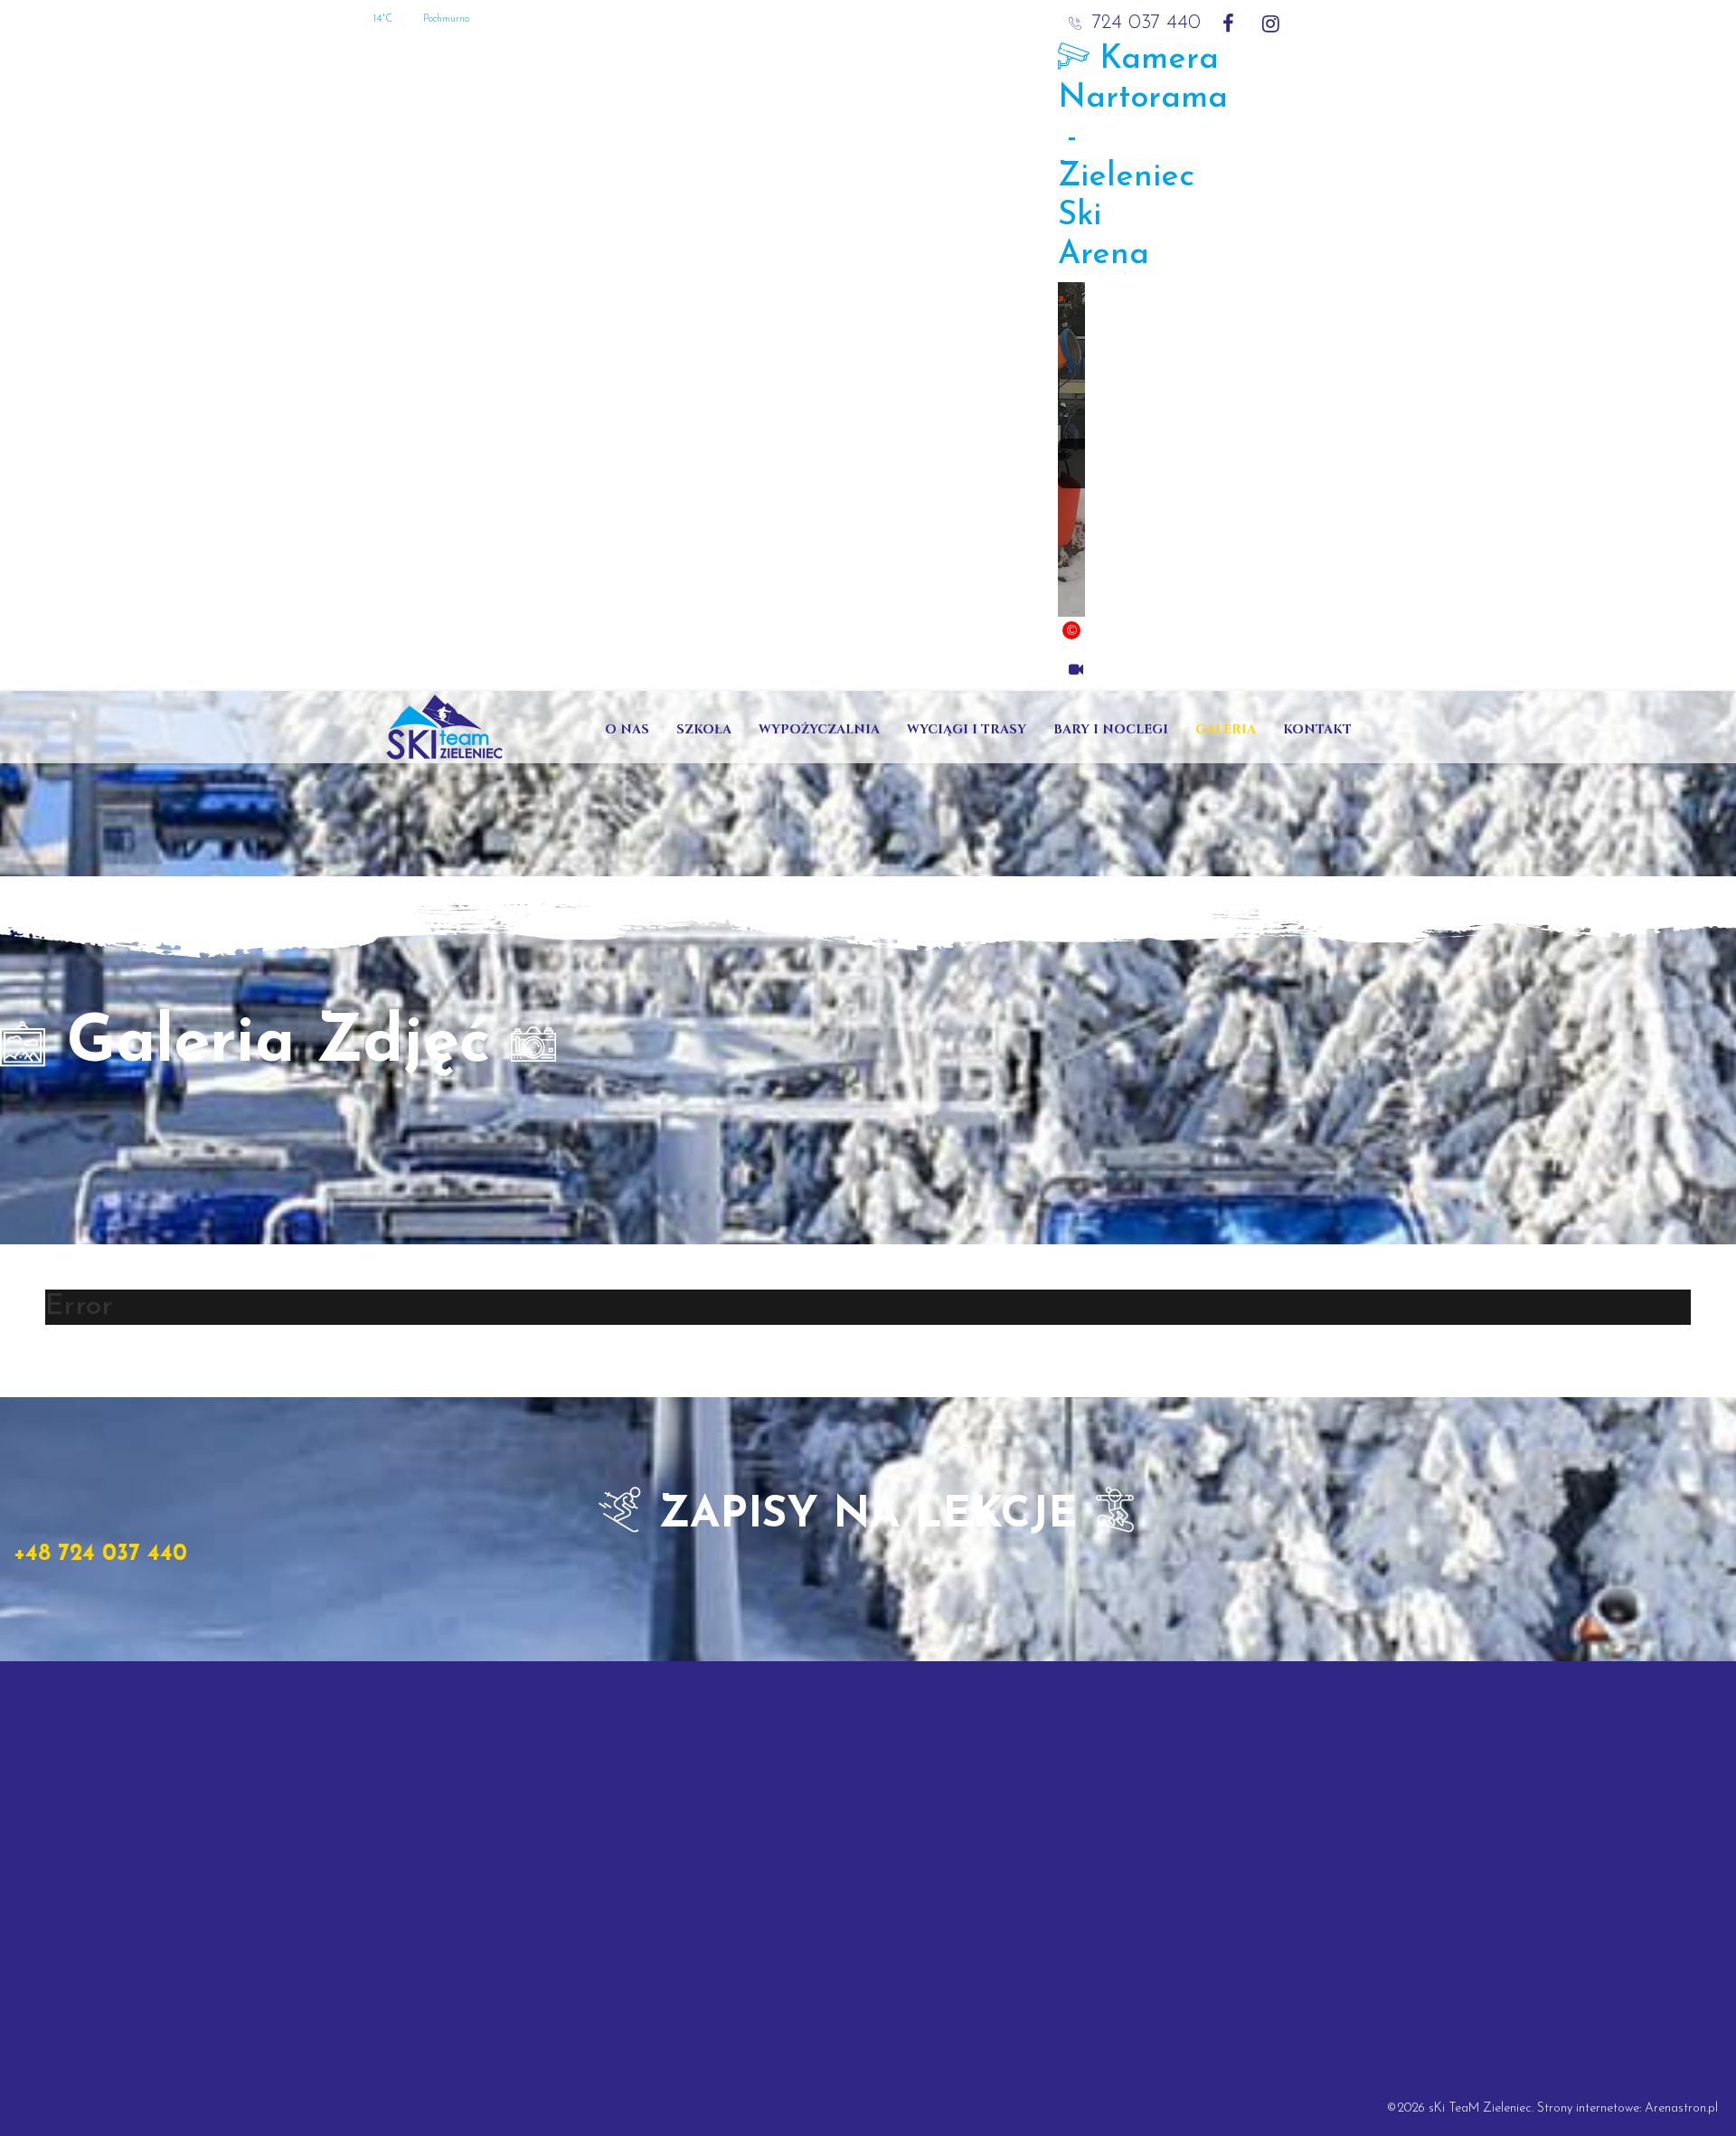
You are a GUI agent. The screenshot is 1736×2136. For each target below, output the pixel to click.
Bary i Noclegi (1111, 729)
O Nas (627, 729)
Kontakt (1317, 729)
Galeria (1226, 729)
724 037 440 (1146, 23)
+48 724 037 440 (100, 1554)
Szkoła (704, 729)
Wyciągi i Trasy (967, 729)
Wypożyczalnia (819, 729)
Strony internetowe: (1591, 2108)
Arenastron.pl (1681, 2108)
